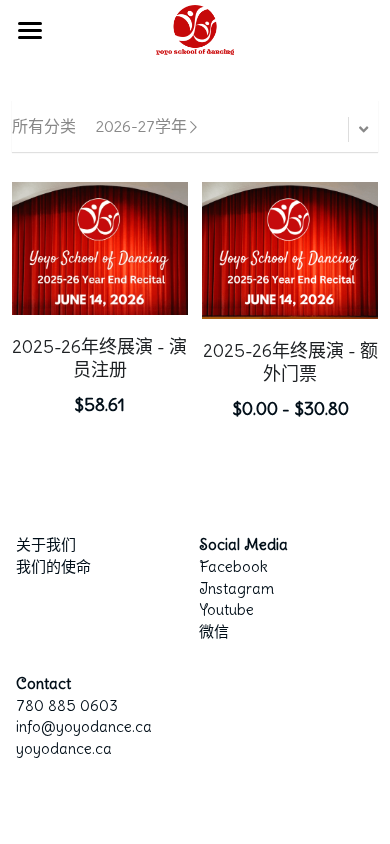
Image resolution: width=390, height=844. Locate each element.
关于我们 (46, 544)
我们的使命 (53, 566)
